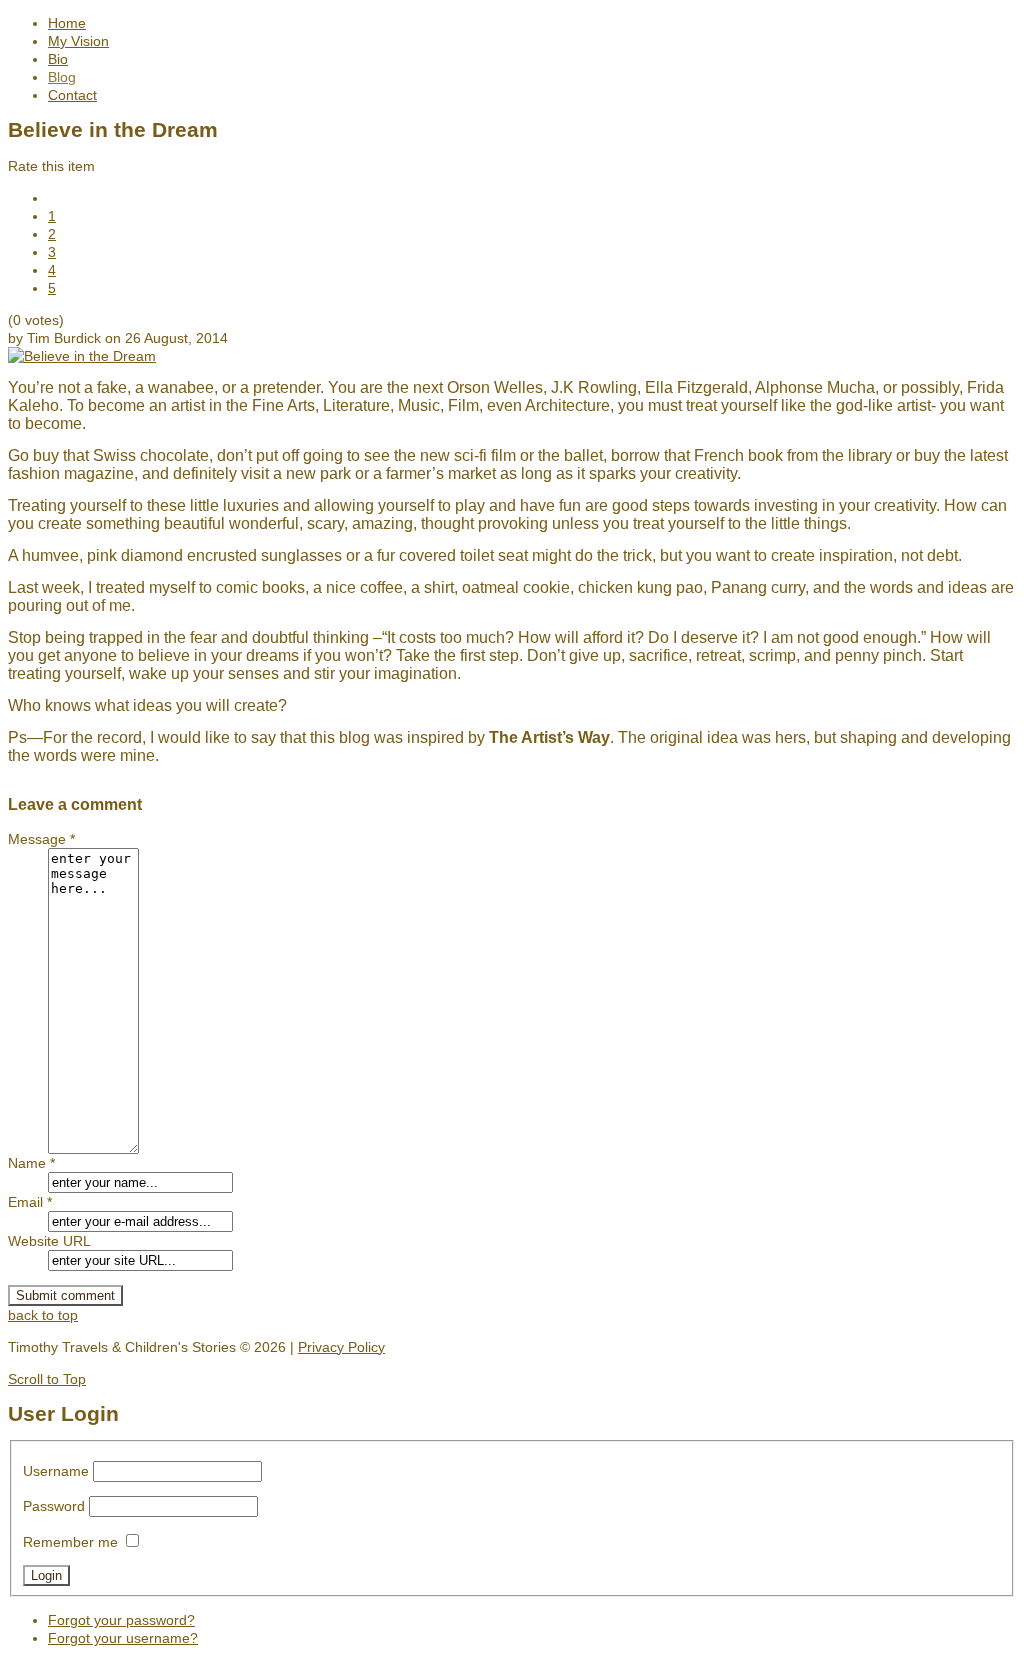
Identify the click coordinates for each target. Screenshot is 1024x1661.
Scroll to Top (47, 1379)
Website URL (49, 1241)
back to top (43, 1315)
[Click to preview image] (82, 356)
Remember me (70, 1542)
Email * (30, 1202)
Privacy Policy (341, 1347)
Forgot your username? (123, 1638)
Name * (31, 1163)
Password (54, 1506)
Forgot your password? (121, 1620)
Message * (41, 839)
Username (56, 1471)
